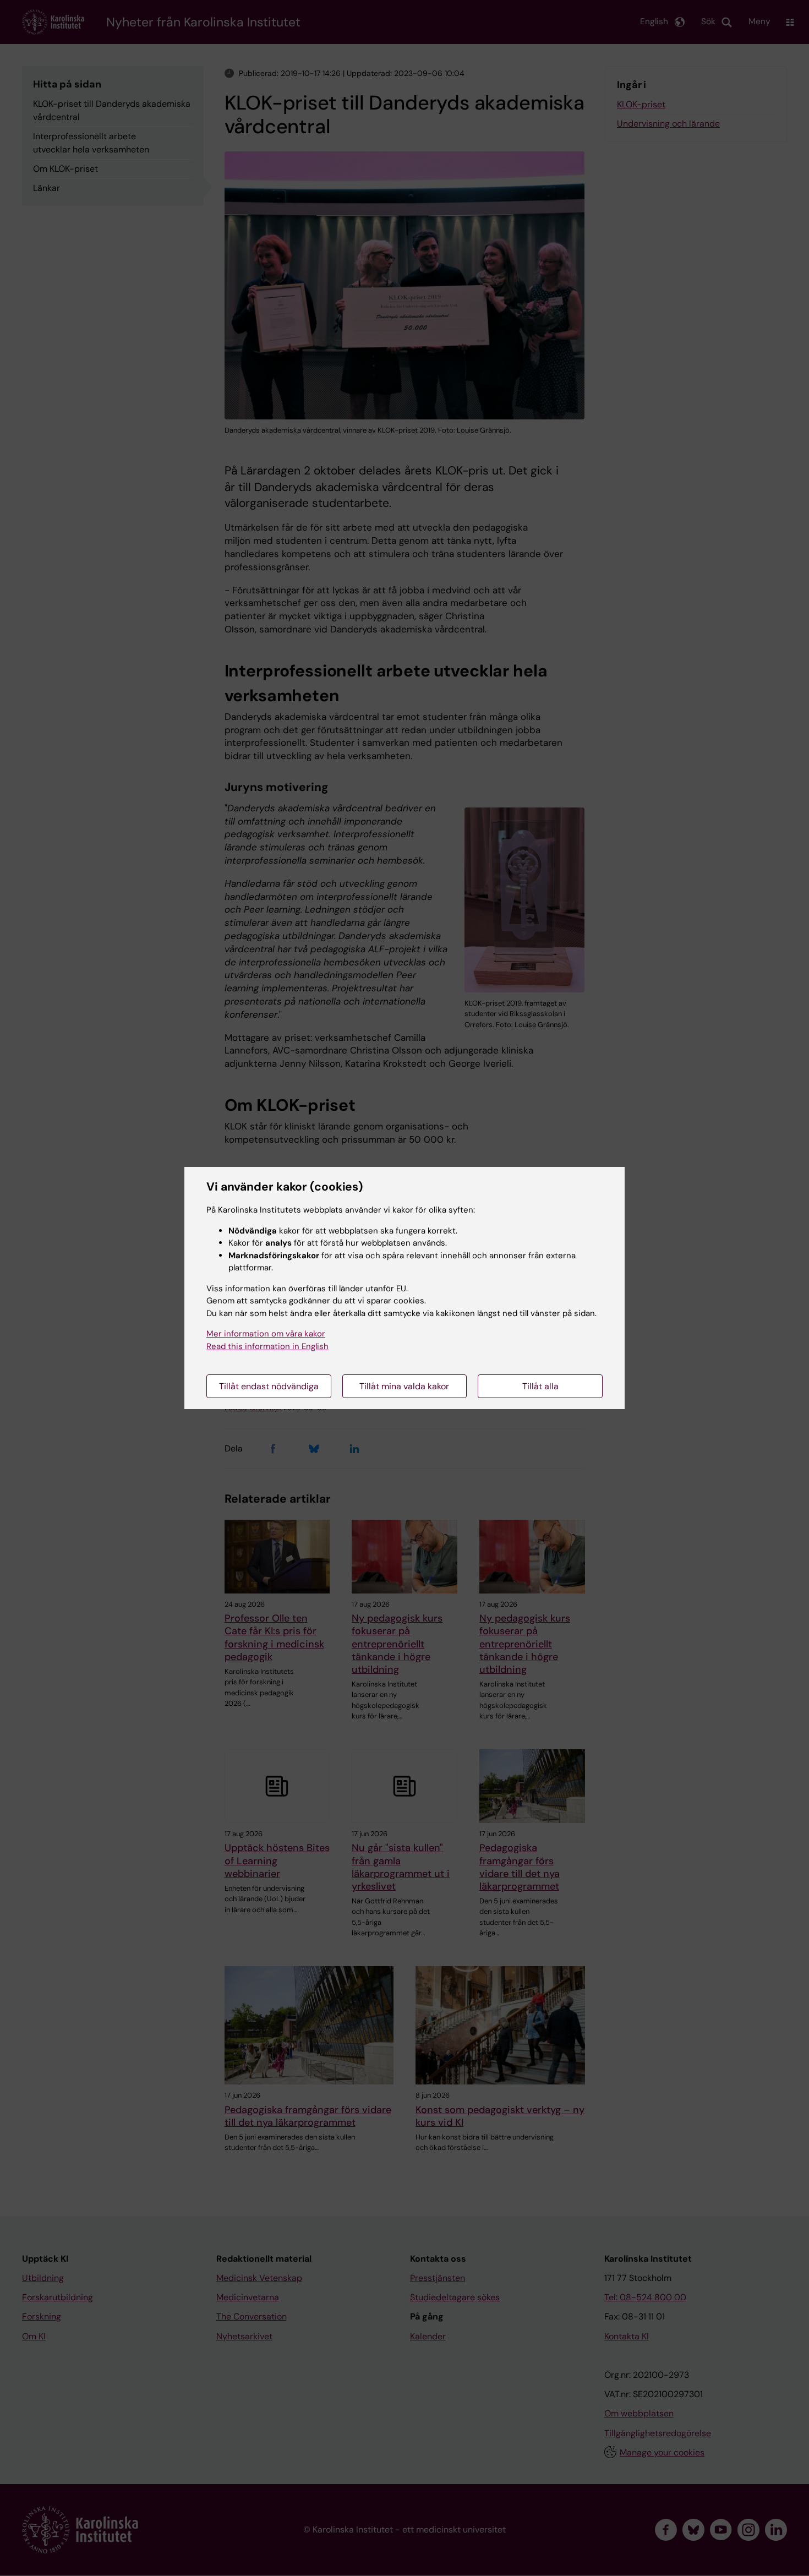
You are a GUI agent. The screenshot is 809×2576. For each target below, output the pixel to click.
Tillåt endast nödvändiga (269, 1386)
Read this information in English (267, 1346)
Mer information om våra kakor (266, 1334)
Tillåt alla (540, 1386)
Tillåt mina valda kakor (404, 1386)
